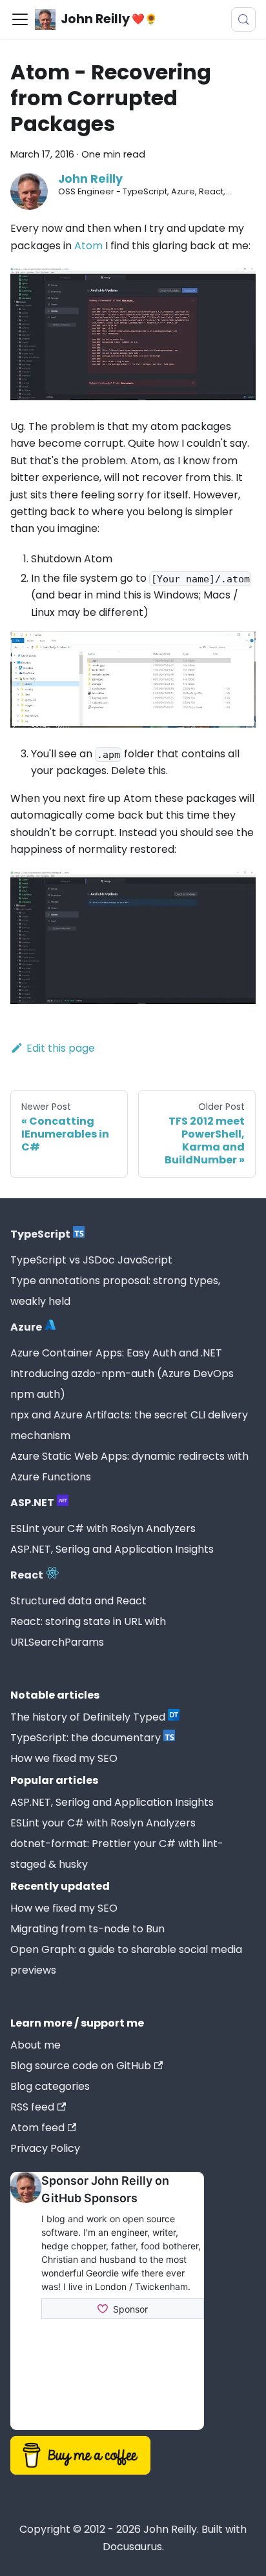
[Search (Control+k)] (243, 19)
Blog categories (50, 2086)
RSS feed (32, 2107)
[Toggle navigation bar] (20, 19)
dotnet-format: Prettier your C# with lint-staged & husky (117, 1854)
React (27, 1575)
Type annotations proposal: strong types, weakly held (115, 1291)
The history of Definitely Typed (88, 1717)
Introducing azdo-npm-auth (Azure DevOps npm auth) (122, 1384)
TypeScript (40, 1234)
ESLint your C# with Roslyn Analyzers (103, 1528)
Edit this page (61, 1048)
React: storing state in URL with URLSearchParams (88, 1632)
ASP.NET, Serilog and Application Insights (112, 1549)
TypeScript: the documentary (86, 1738)
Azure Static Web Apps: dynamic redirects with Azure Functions (129, 1467)
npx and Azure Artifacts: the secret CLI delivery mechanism (129, 1425)
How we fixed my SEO (64, 1758)
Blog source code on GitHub (81, 2066)
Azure (26, 1327)
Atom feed (37, 2128)
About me (36, 2045)
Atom (88, 246)
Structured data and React (78, 1601)
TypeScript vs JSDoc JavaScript (91, 1260)
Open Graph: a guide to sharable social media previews (126, 1960)
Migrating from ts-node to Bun (87, 1929)
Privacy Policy (45, 2148)
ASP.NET (32, 1503)
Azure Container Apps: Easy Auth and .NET (116, 1353)
